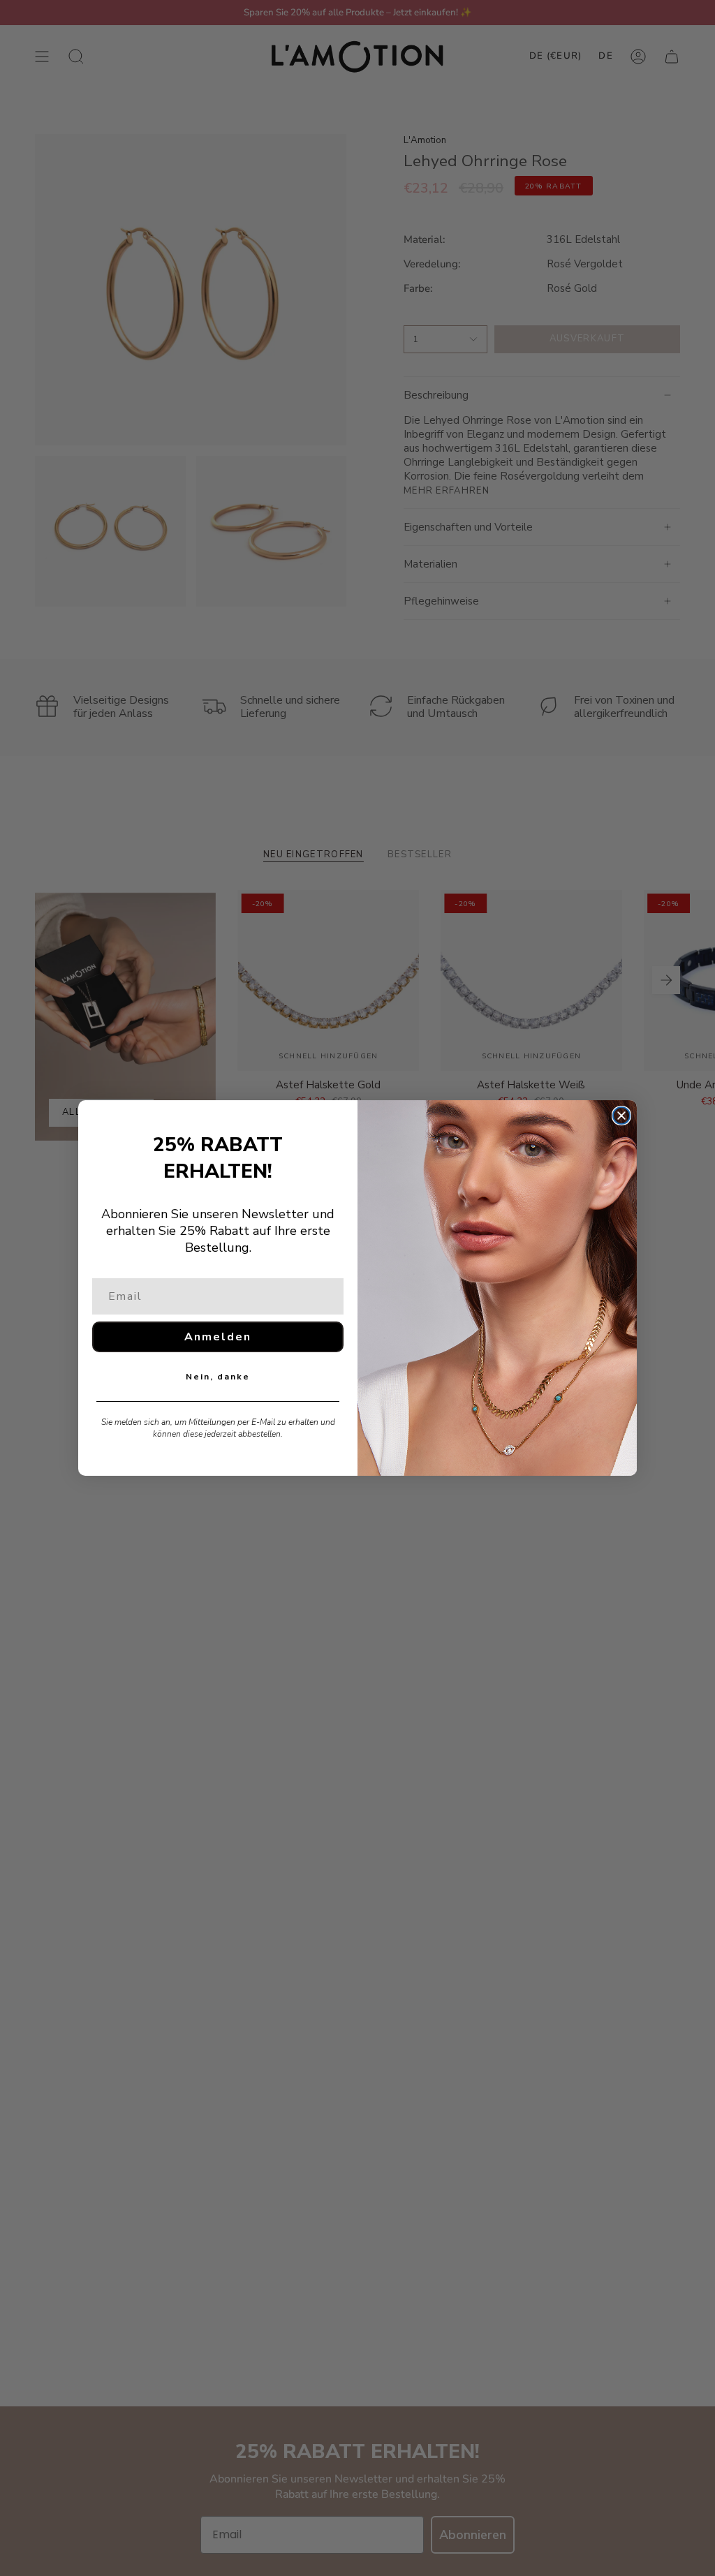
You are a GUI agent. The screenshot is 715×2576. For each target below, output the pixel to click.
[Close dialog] (621, 1116)
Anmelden (218, 1337)
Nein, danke (218, 1377)
